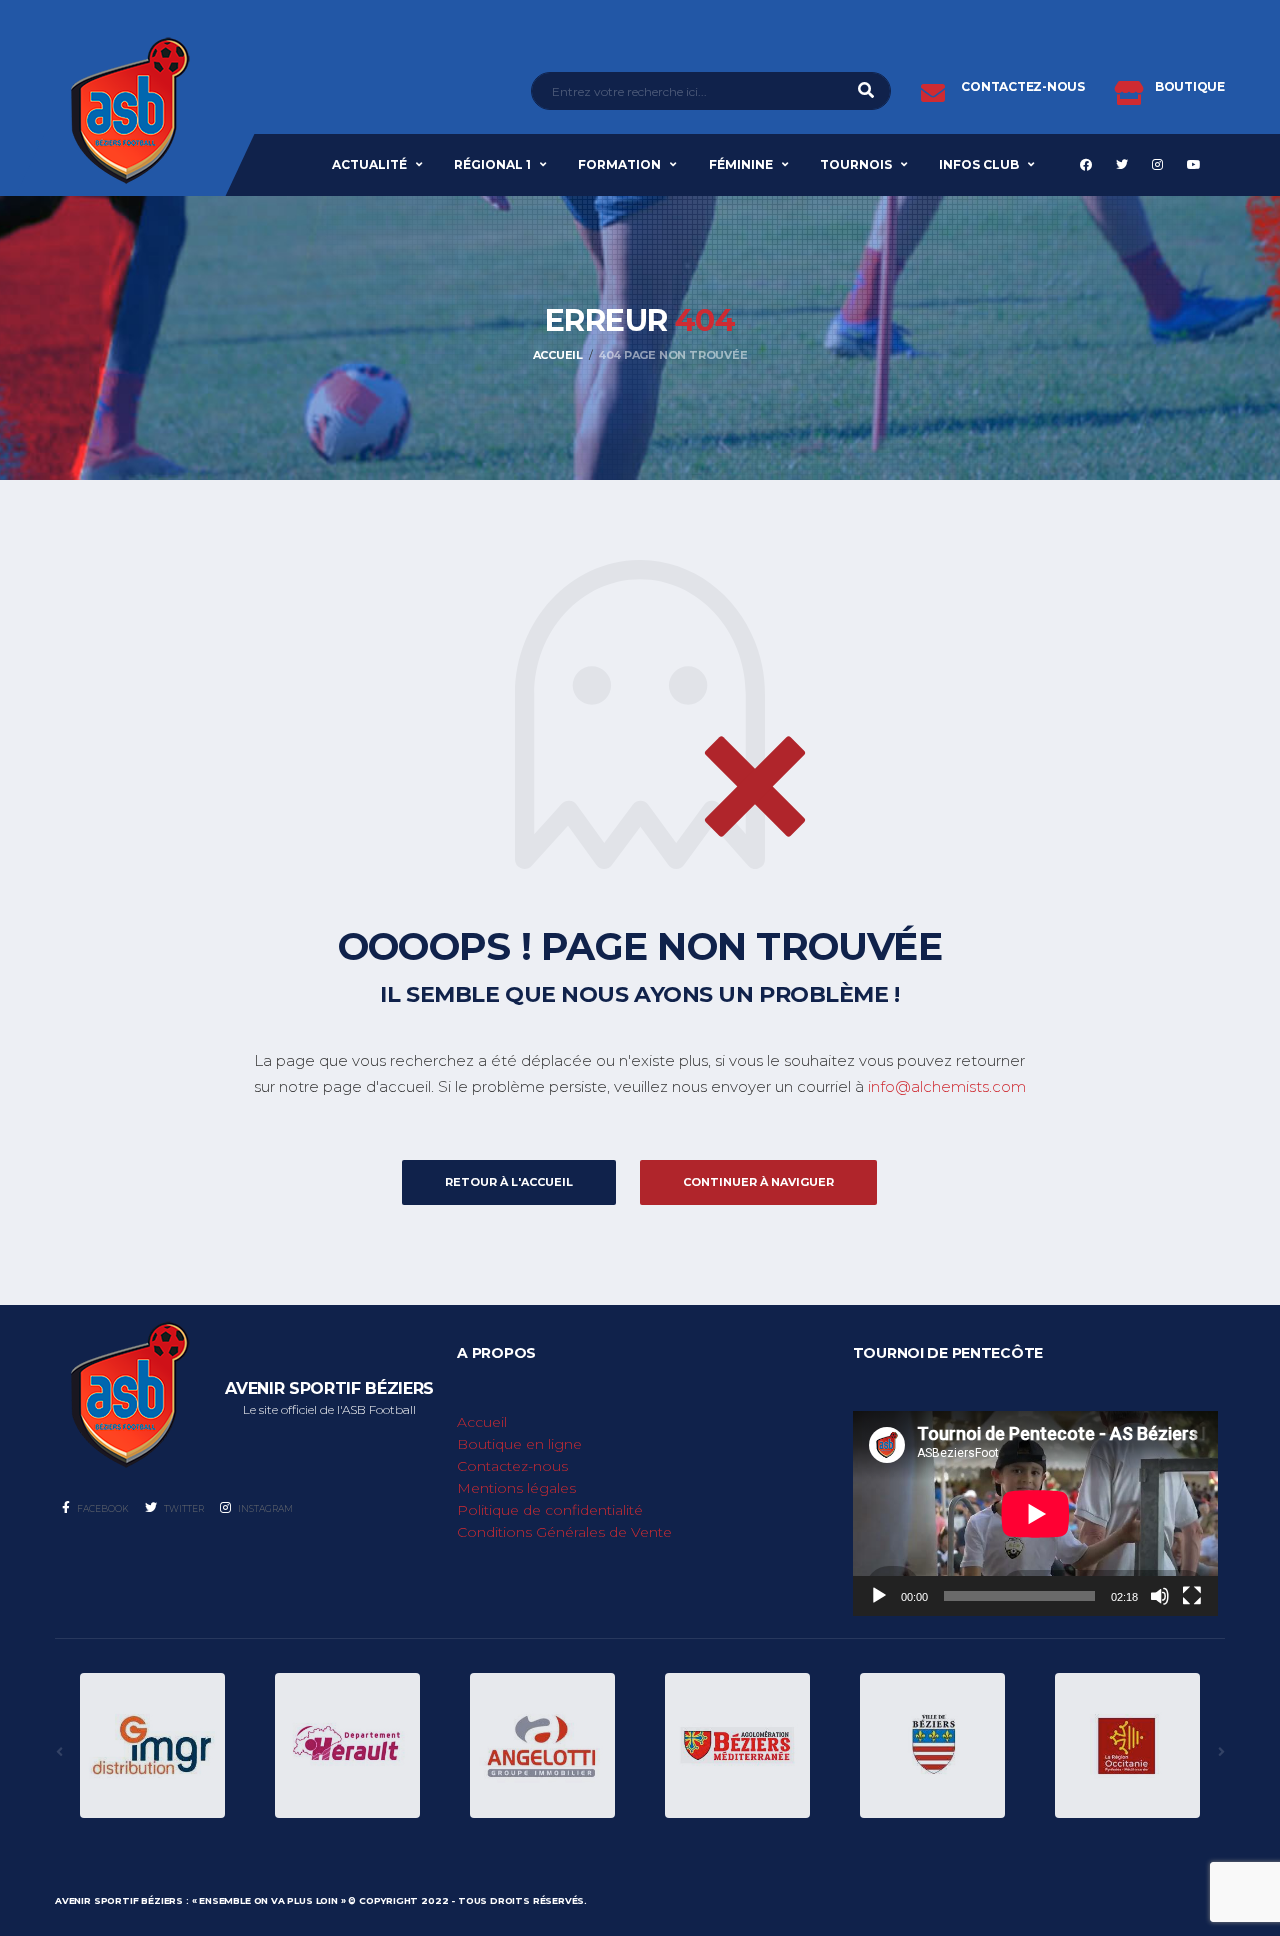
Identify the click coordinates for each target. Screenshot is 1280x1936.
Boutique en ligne (519, 1444)
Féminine (741, 164)
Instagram (264, 1508)
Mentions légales (516, 1488)
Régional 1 (492, 164)
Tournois (856, 164)
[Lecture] (879, 1596)
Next (1221, 1752)
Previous (59, 1752)
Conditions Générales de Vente (564, 1532)
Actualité (369, 164)
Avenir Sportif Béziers (119, 1900)
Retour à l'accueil (509, 1182)
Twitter (183, 1508)
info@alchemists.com (947, 1086)
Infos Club (979, 164)
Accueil (482, 1422)
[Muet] (1160, 1596)
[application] (1035, 1513)
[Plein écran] (1192, 1596)
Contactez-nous (512, 1466)
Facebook (102, 1508)
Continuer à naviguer (758, 1182)
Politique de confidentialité (550, 1510)
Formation (619, 164)
